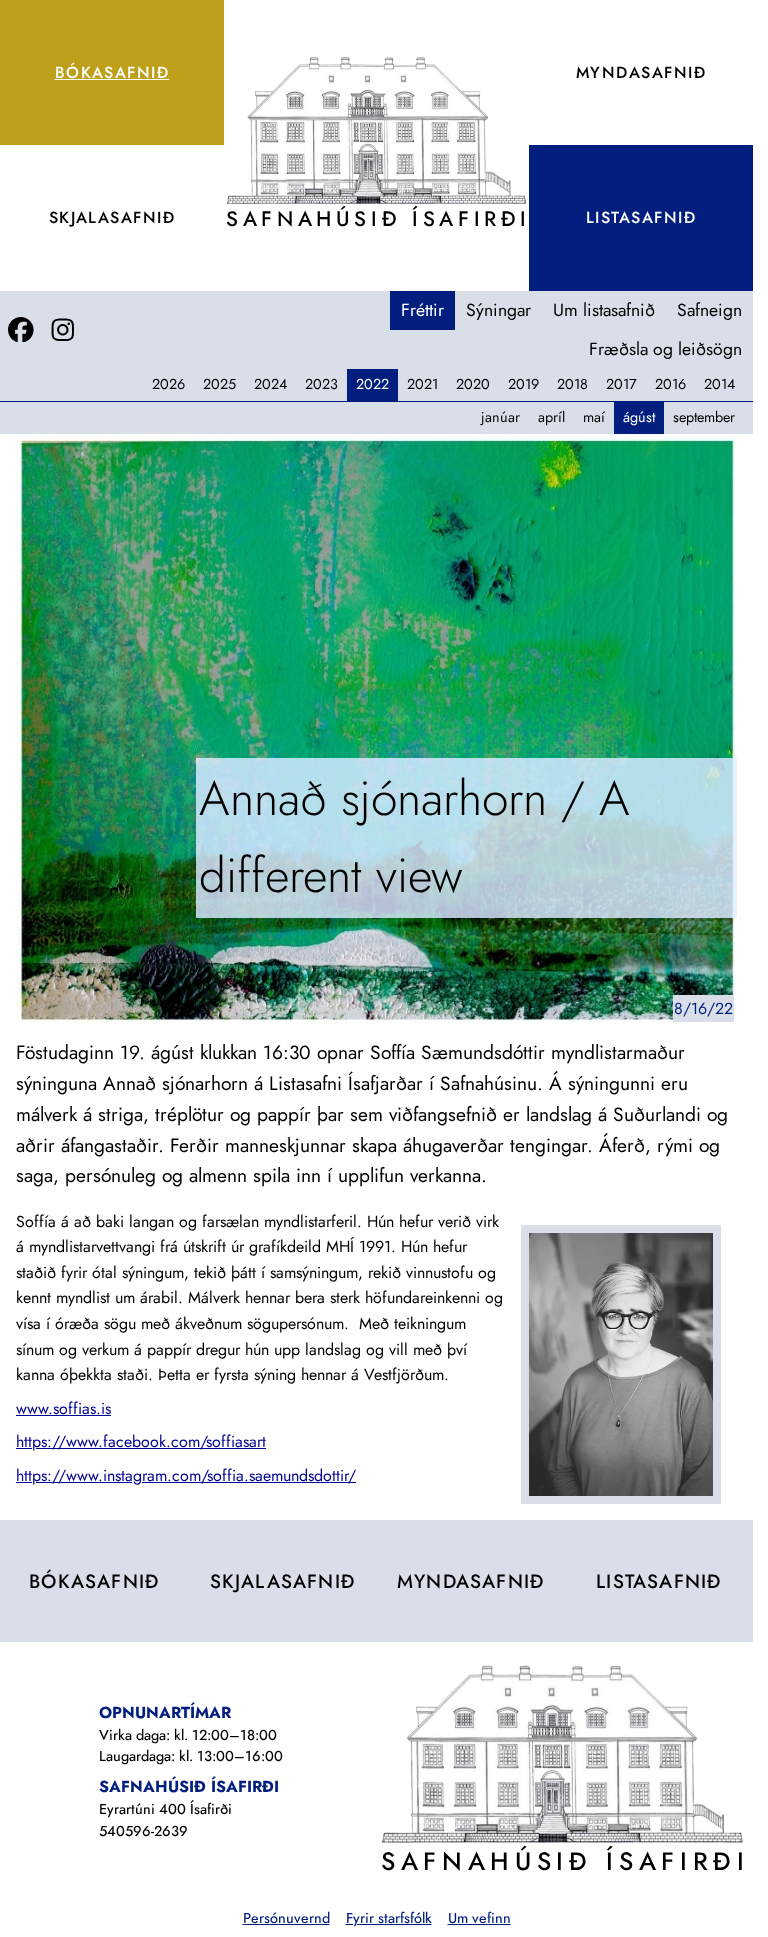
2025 (219, 384)
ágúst (639, 417)
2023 (321, 384)
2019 (523, 384)
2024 (270, 384)
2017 (621, 384)
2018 (572, 384)
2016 (670, 384)
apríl (551, 417)
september (704, 417)
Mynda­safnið (641, 72)
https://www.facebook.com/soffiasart (141, 1441)
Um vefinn (479, 1918)
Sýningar (498, 310)
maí (594, 417)
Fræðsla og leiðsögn (665, 349)
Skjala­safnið (112, 217)
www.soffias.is (63, 1408)
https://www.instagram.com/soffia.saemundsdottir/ (186, 1475)
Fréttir (422, 310)
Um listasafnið (604, 310)
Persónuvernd (286, 1918)
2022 (372, 384)
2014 (719, 384)
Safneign (709, 310)
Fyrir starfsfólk (389, 1918)
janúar (500, 417)
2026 (168, 384)
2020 (473, 384)
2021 (422, 384)
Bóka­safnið (112, 72)
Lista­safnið (641, 217)
